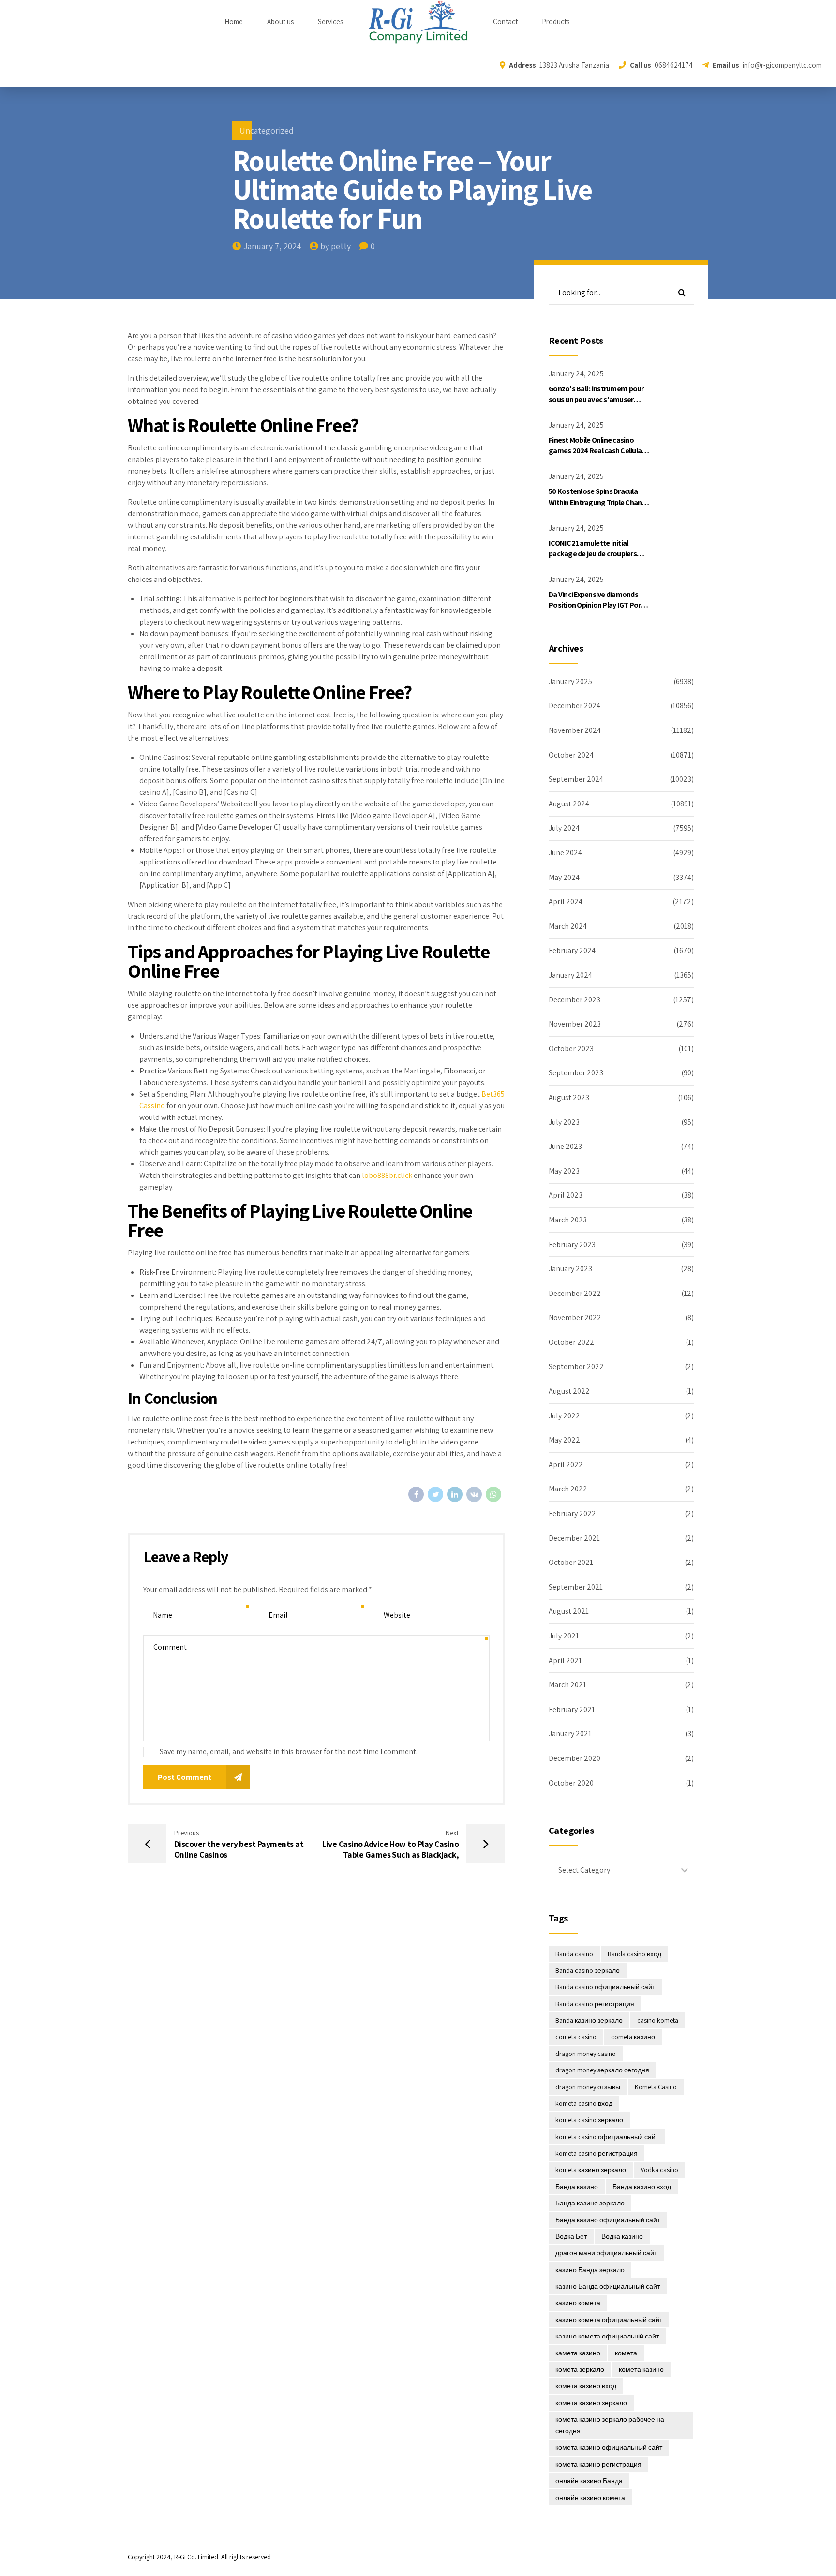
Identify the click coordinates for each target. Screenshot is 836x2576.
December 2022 (575, 1293)
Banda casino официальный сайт (605, 1987)
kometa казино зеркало (591, 2170)
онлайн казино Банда (589, 2481)
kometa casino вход (584, 2103)
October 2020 (571, 1783)
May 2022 (564, 1440)
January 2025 (570, 681)
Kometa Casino (656, 2087)
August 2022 (569, 1391)
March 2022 (568, 1489)
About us (280, 22)
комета (626, 2353)
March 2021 (567, 1685)
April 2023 (566, 1195)
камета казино (578, 2353)
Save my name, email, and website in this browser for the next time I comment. (289, 1751)
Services (330, 22)
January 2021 (570, 1734)
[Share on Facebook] (416, 1494)
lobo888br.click (387, 1175)
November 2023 (575, 1024)
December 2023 (575, 1000)
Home (234, 22)
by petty (336, 246)
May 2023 (564, 1171)
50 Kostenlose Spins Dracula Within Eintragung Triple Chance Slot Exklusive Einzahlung (599, 502)
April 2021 (565, 1660)
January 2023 (570, 1269)
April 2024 (566, 901)
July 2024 (564, 828)
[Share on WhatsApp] (493, 1494)
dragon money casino (586, 2054)
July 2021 (564, 1636)
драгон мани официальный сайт (606, 2253)
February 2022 (572, 1513)
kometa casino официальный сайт (607, 2137)
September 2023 (576, 1073)
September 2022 (576, 1366)
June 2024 (565, 853)
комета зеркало (580, 2369)
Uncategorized (267, 130)
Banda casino (574, 1954)
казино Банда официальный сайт (608, 2286)
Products (556, 22)
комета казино (641, 2369)
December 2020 (575, 1758)
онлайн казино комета (590, 2498)
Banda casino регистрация (595, 2004)
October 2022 (571, 1342)
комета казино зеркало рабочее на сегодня (610, 2425)
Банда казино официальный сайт (608, 2220)
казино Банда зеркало (590, 2270)
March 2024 (568, 926)
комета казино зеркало (591, 2403)
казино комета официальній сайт (607, 2336)
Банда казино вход (642, 2187)
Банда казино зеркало (590, 2203)
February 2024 (572, 950)
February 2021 (572, 1709)
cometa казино (633, 2037)
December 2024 (575, 706)
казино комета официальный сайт (609, 2320)
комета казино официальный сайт (609, 2447)
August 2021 (569, 1611)
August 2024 (569, 804)
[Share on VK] (474, 1494)
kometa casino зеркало (589, 2120)
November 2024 (575, 730)
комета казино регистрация (598, 2464)
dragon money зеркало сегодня (602, 2070)
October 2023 (571, 1049)
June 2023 (565, 1146)
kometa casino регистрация (597, 2153)
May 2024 (564, 877)
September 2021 (576, 1587)
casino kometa (658, 2020)
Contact (505, 22)
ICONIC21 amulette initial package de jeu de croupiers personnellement (593, 554)
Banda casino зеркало (588, 1970)
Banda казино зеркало (589, 2020)
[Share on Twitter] (435, 1494)
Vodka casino (659, 2170)
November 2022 (575, 1318)
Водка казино (622, 2236)
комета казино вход (586, 2386)
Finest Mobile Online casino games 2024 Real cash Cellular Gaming (596, 451)
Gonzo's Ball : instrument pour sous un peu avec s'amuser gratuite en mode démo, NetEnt (599, 400)
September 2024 (576, 779)
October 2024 (571, 755)
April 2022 (566, 1465)
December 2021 (574, 1538)
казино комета (578, 2303)
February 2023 (572, 1244)
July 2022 (564, 1416)
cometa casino (576, 2037)
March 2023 (568, 1220)
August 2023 (569, 1097)
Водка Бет (571, 2236)
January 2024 (570, 975)
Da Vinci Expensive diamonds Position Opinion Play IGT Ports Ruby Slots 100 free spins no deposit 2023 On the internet (598, 610)
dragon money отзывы (588, 2087)
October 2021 (571, 1562)
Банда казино (577, 2187)
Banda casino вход (634, 1954)
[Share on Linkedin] (455, 1494)
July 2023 (564, 1122)
